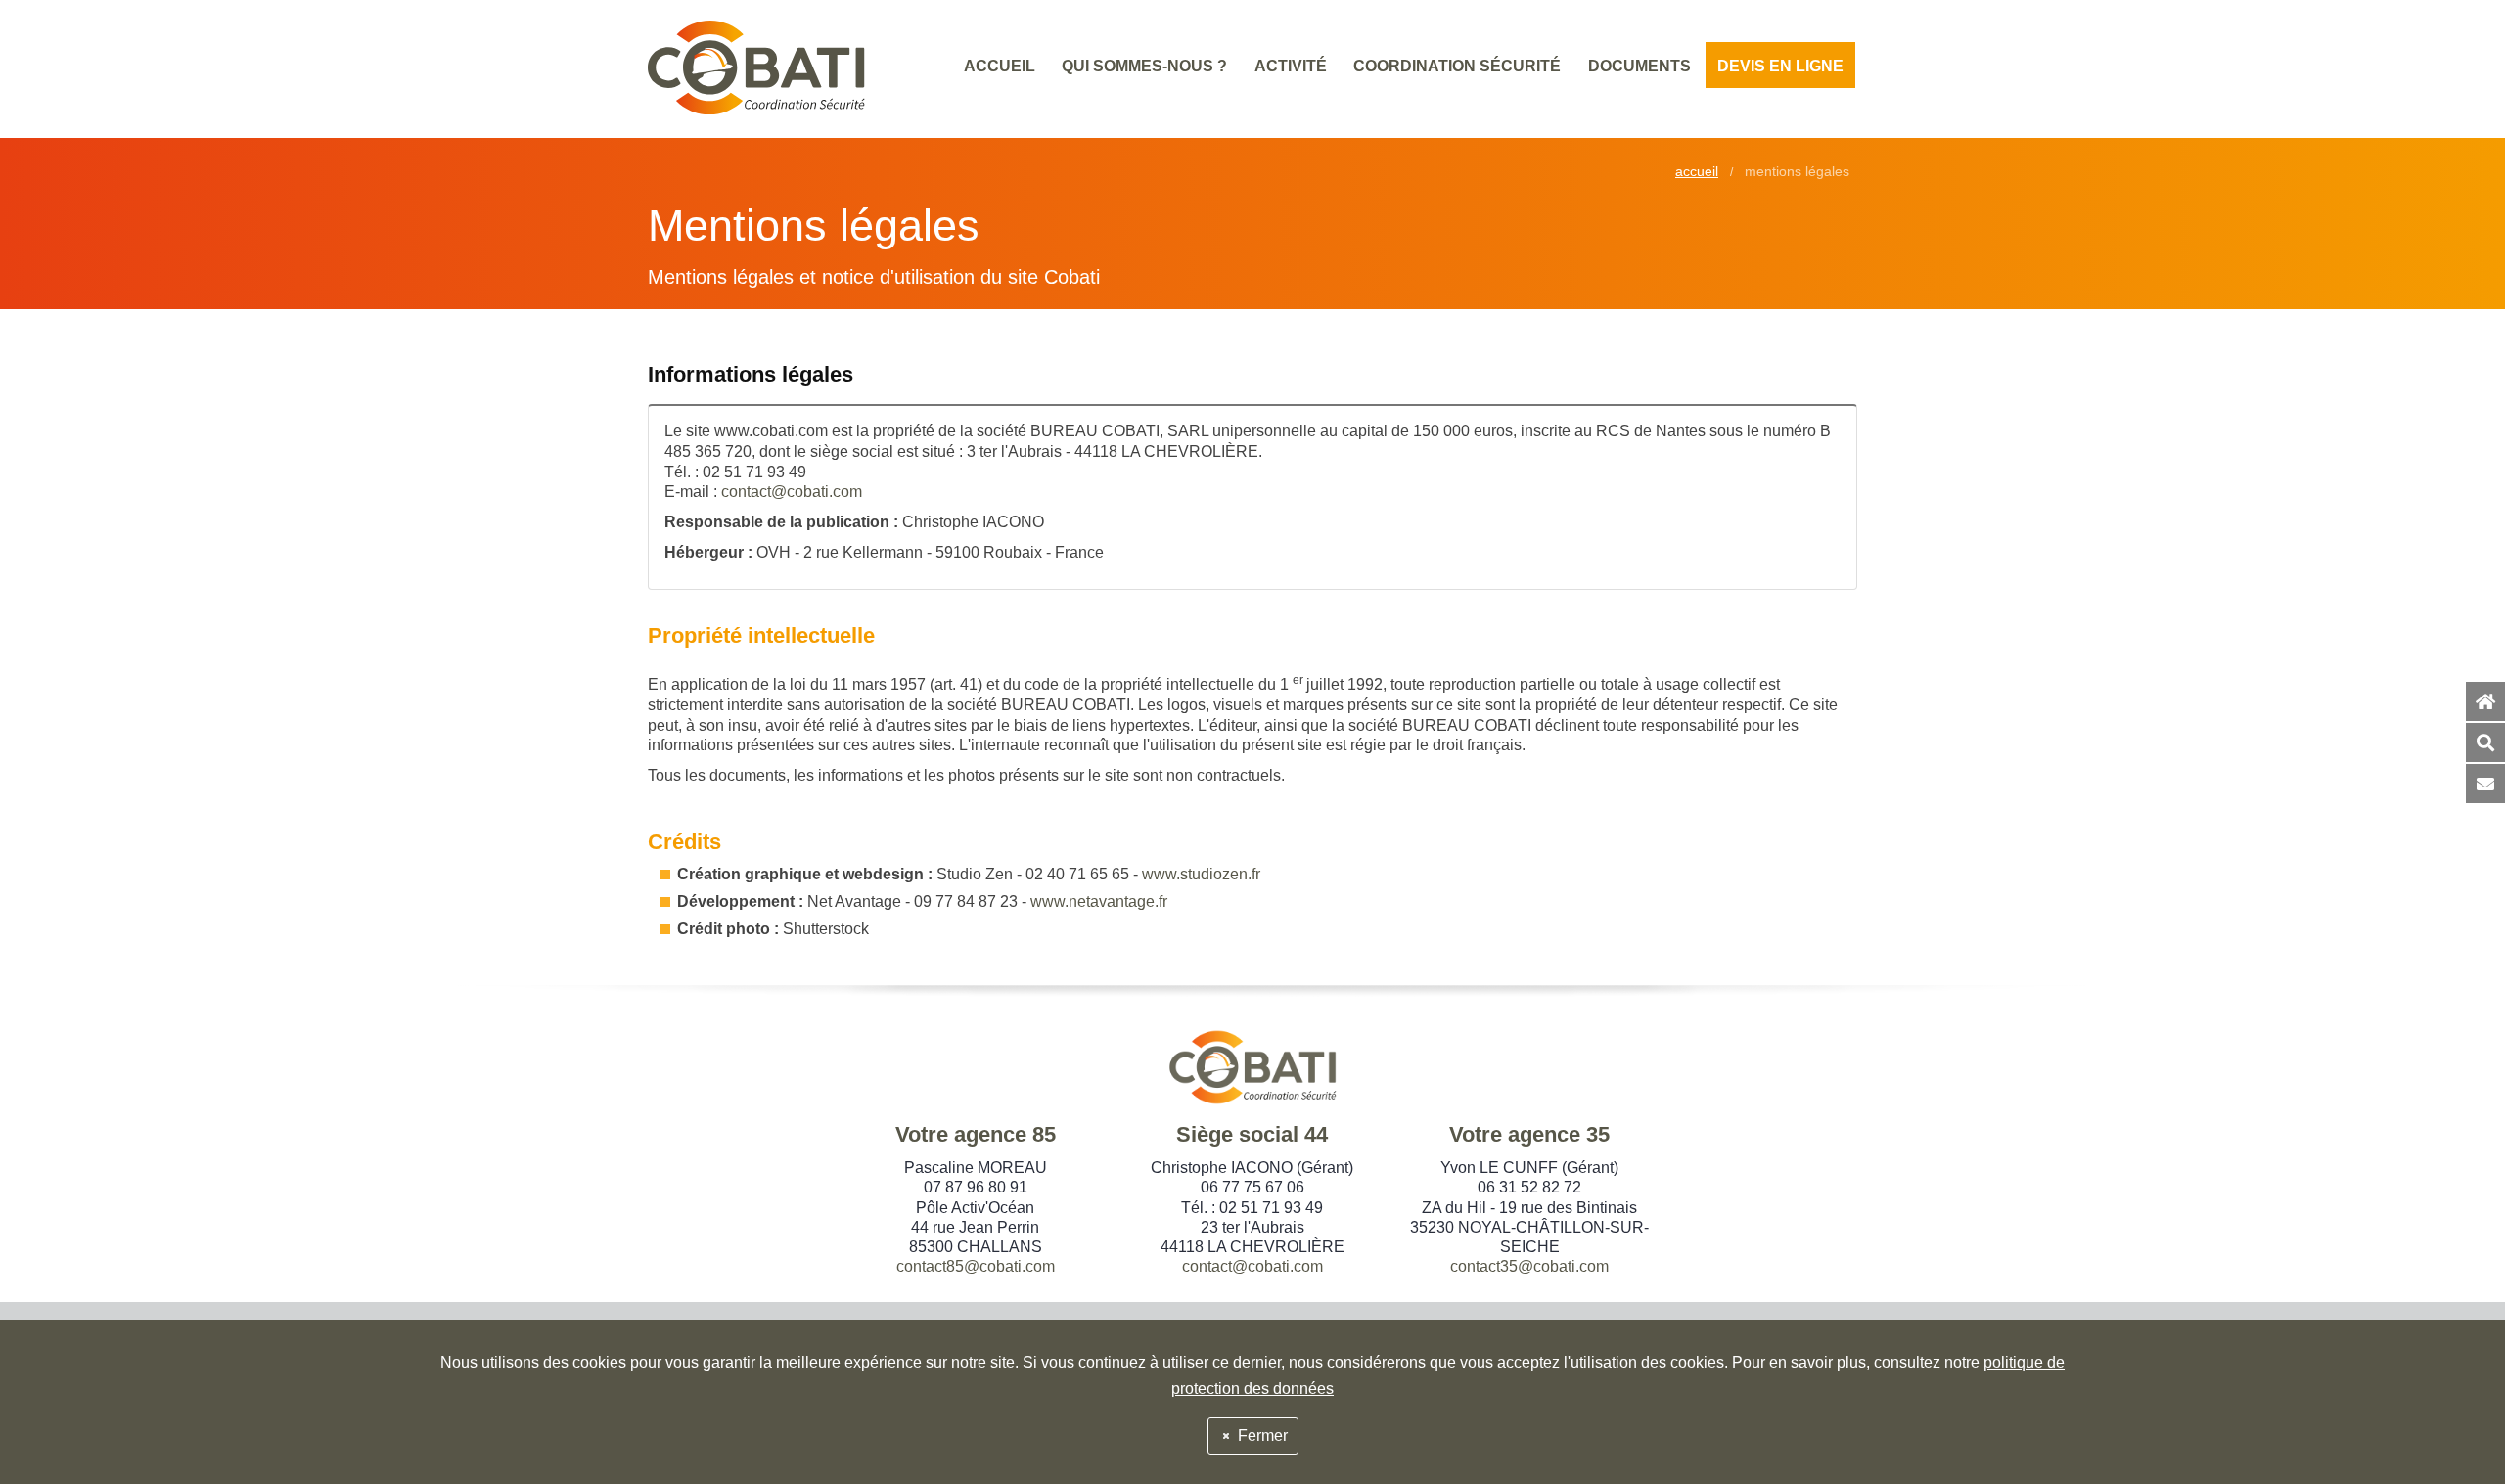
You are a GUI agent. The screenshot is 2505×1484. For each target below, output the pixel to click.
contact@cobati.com (792, 492)
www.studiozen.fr (1201, 874)
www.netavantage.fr (1099, 901)
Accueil (1697, 172)
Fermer (1261, 1436)
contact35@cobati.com (1529, 1266)
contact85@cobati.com (976, 1266)
